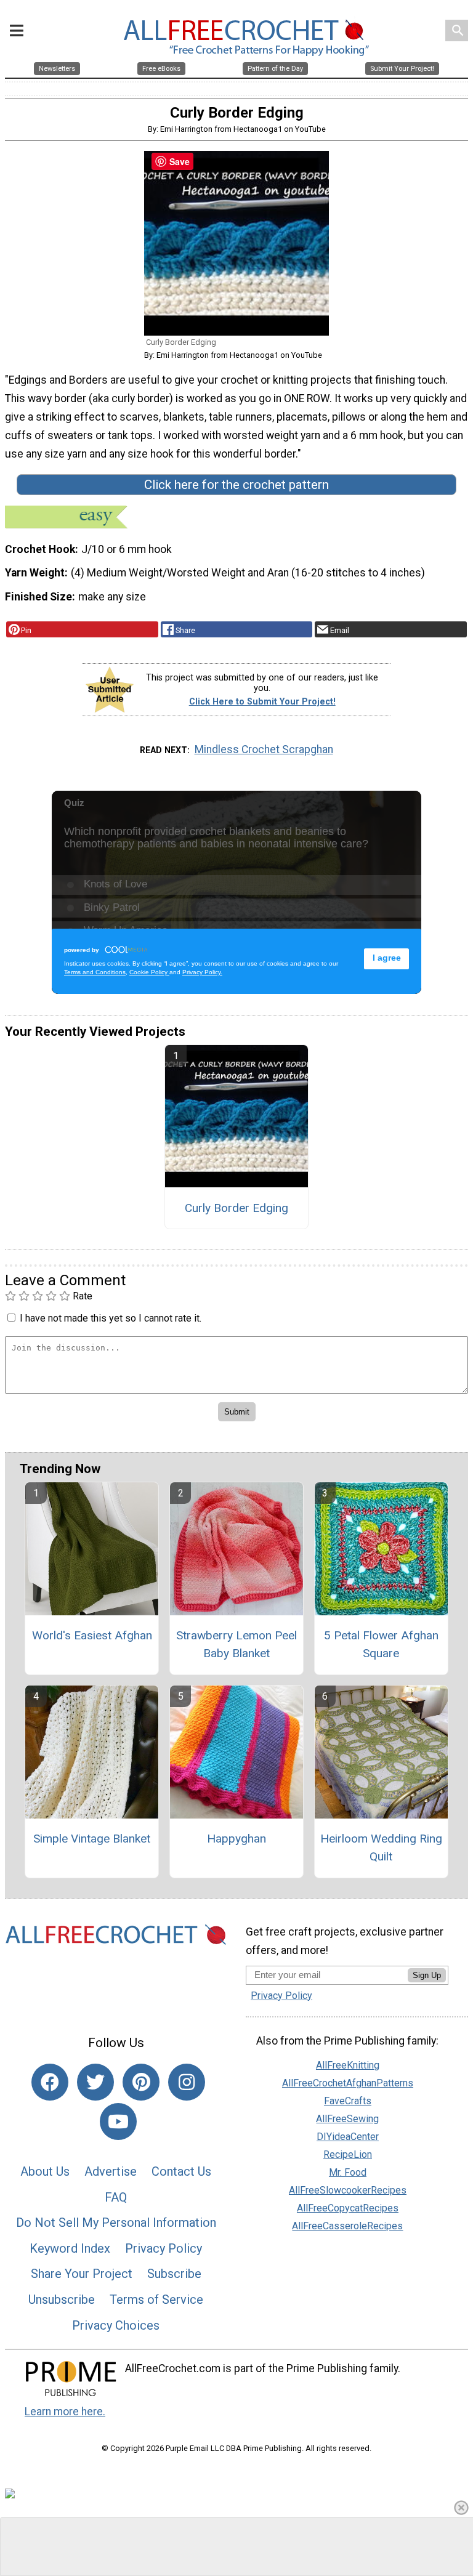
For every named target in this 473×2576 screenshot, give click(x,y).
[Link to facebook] (50, 2082)
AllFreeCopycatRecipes (348, 2208)
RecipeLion (348, 2154)
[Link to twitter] (95, 2082)
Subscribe (174, 2274)
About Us (45, 2171)
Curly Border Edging (236, 1208)
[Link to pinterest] (141, 2082)
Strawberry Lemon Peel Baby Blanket (236, 1644)
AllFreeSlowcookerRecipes (348, 2190)
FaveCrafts (348, 2101)
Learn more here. (65, 2412)
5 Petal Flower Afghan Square (381, 1644)
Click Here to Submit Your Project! (262, 702)
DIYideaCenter (348, 2137)
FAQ (116, 2197)
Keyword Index (70, 2248)
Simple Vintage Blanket (92, 1839)
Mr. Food (348, 2172)
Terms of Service (156, 2299)
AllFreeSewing (347, 2119)
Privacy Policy (164, 2248)
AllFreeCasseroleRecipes (347, 2226)
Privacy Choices (116, 2325)
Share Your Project (82, 2274)
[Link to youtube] (118, 2122)
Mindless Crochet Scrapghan (264, 749)
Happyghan (236, 1839)
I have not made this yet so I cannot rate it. (111, 1318)
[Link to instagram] (187, 2082)
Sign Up (427, 1975)
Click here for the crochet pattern (236, 485)
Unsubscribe (62, 2299)
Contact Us (181, 2171)
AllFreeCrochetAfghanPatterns (348, 2083)
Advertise (111, 2171)
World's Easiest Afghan (92, 1635)
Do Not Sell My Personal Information (116, 2223)
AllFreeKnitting (348, 2065)
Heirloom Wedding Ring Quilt (381, 1847)
